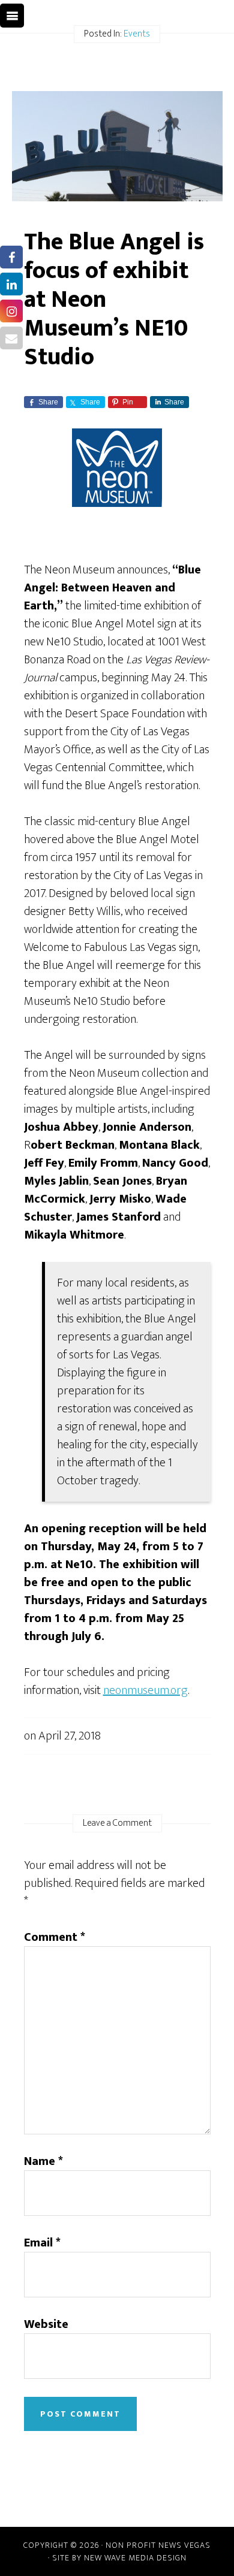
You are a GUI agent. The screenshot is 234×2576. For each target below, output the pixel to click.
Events (137, 34)
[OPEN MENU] (12, 16)
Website (46, 2324)
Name (43, 2161)
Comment (55, 1937)
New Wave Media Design (135, 2558)
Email (42, 2243)
